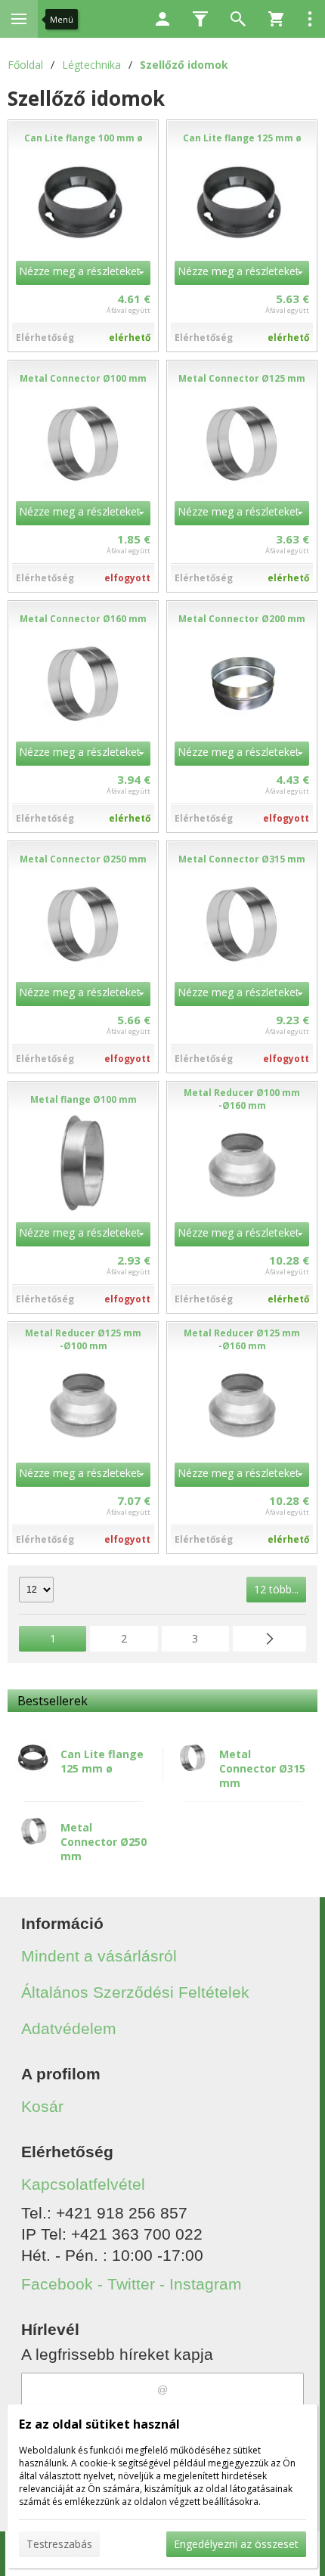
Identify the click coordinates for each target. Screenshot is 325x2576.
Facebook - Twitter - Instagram (132, 2284)
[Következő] (269, 1639)
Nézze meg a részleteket (80, 271)
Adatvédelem (69, 2028)
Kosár (42, 2106)
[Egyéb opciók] (310, 19)
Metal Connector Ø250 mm (104, 1842)
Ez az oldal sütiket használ (99, 2424)
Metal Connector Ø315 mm (262, 1768)
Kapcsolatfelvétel (83, 2184)
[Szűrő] (200, 19)
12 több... (276, 1589)
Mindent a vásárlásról (99, 1956)
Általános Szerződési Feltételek (135, 1992)
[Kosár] (276, 19)
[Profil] (162, 19)
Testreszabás (59, 2544)
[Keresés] (238, 19)
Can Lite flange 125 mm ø (102, 1761)
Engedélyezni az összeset (236, 2544)
